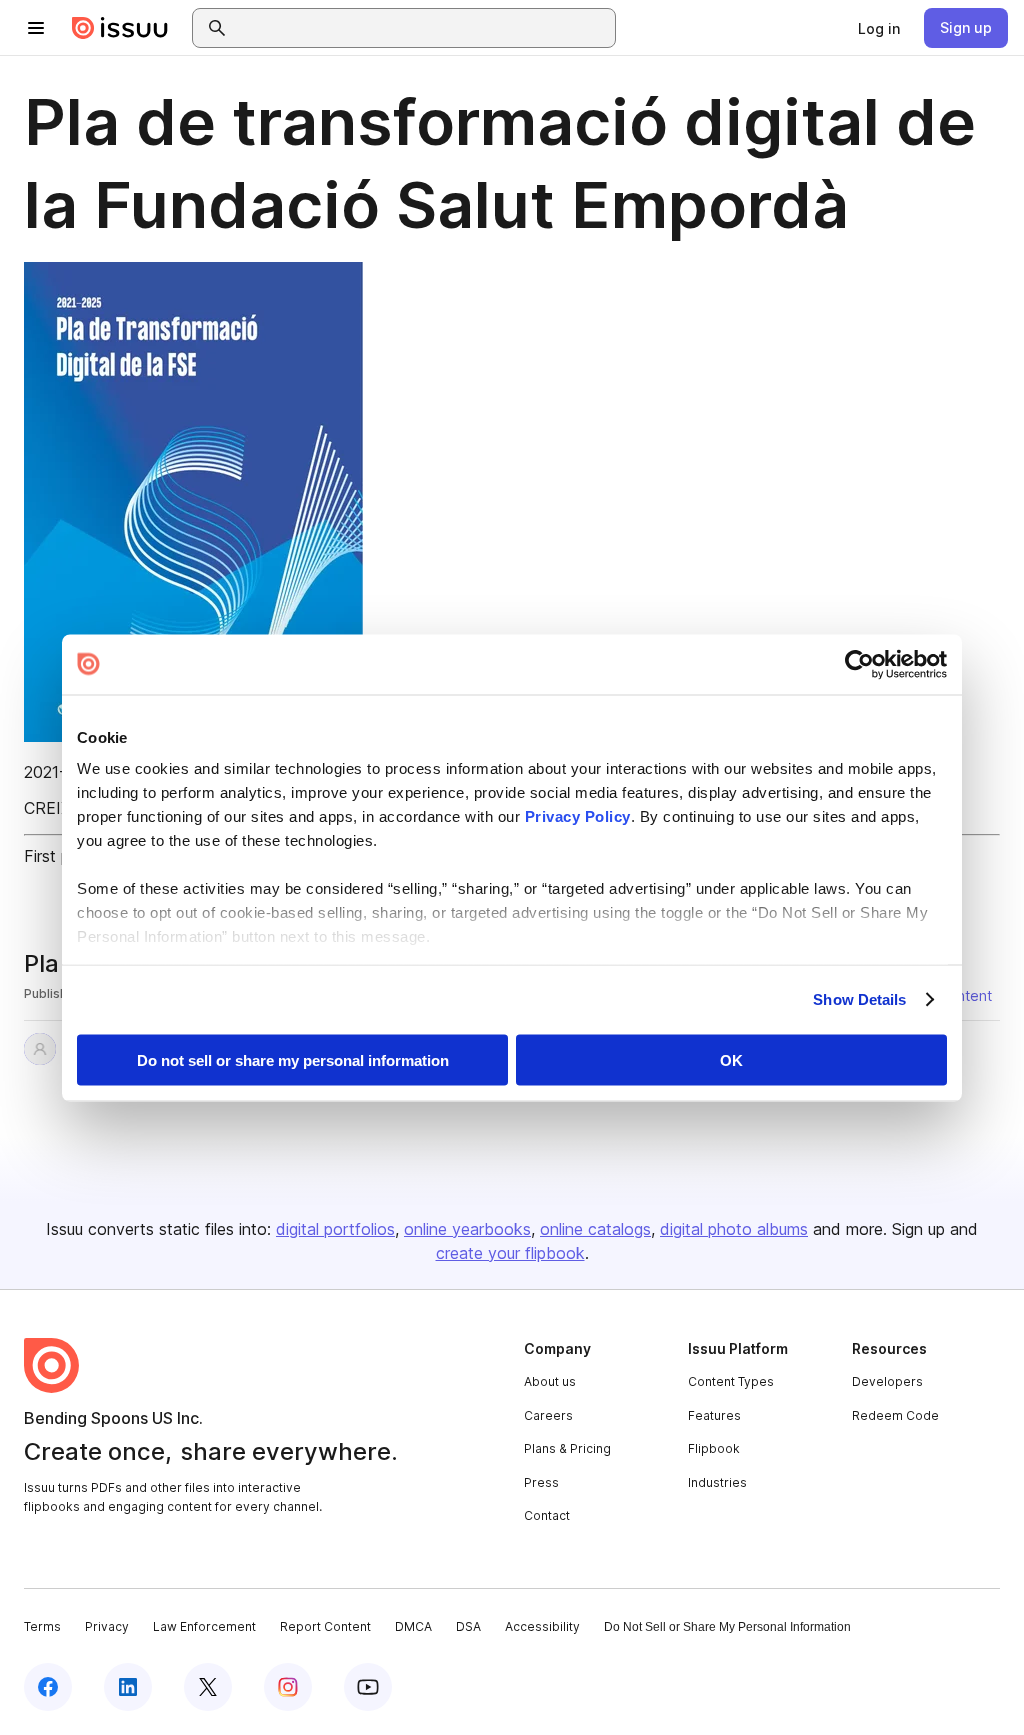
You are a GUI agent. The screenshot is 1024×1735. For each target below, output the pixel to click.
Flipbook (714, 1448)
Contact (547, 1515)
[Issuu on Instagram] (288, 1687)
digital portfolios (335, 1229)
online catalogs (595, 1229)
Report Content (325, 1626)
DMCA (413, 1626)
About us (550, 1381)
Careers (548, 1415)
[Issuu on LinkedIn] (128, 1687)
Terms (42, 1626)
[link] (879, 28)
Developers (887, 1381)
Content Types (731, 1381)
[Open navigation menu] (36, 28)
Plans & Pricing (567, 1448)
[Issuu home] (120, 28)
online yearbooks (467, 1229)
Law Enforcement (204, 1626)
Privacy (107, 1626)
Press (541, 1482)
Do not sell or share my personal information (293, 1059)
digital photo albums (734, 1229)
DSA (468, 1626)
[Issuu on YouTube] (368, 1687)
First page (60, 856)
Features (714, 1415)
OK (731, 1059)
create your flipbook (510, 1253)
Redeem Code (895, 1415)
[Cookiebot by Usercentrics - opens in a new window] (859, 664)
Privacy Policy (578, 816)
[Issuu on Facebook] (48, 1687)
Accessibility (542, 1626)
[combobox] (422, 28)
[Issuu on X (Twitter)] (208, 1687)
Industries (717, 1482)
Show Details (859, 999)
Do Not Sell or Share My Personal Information (727, 1627)
